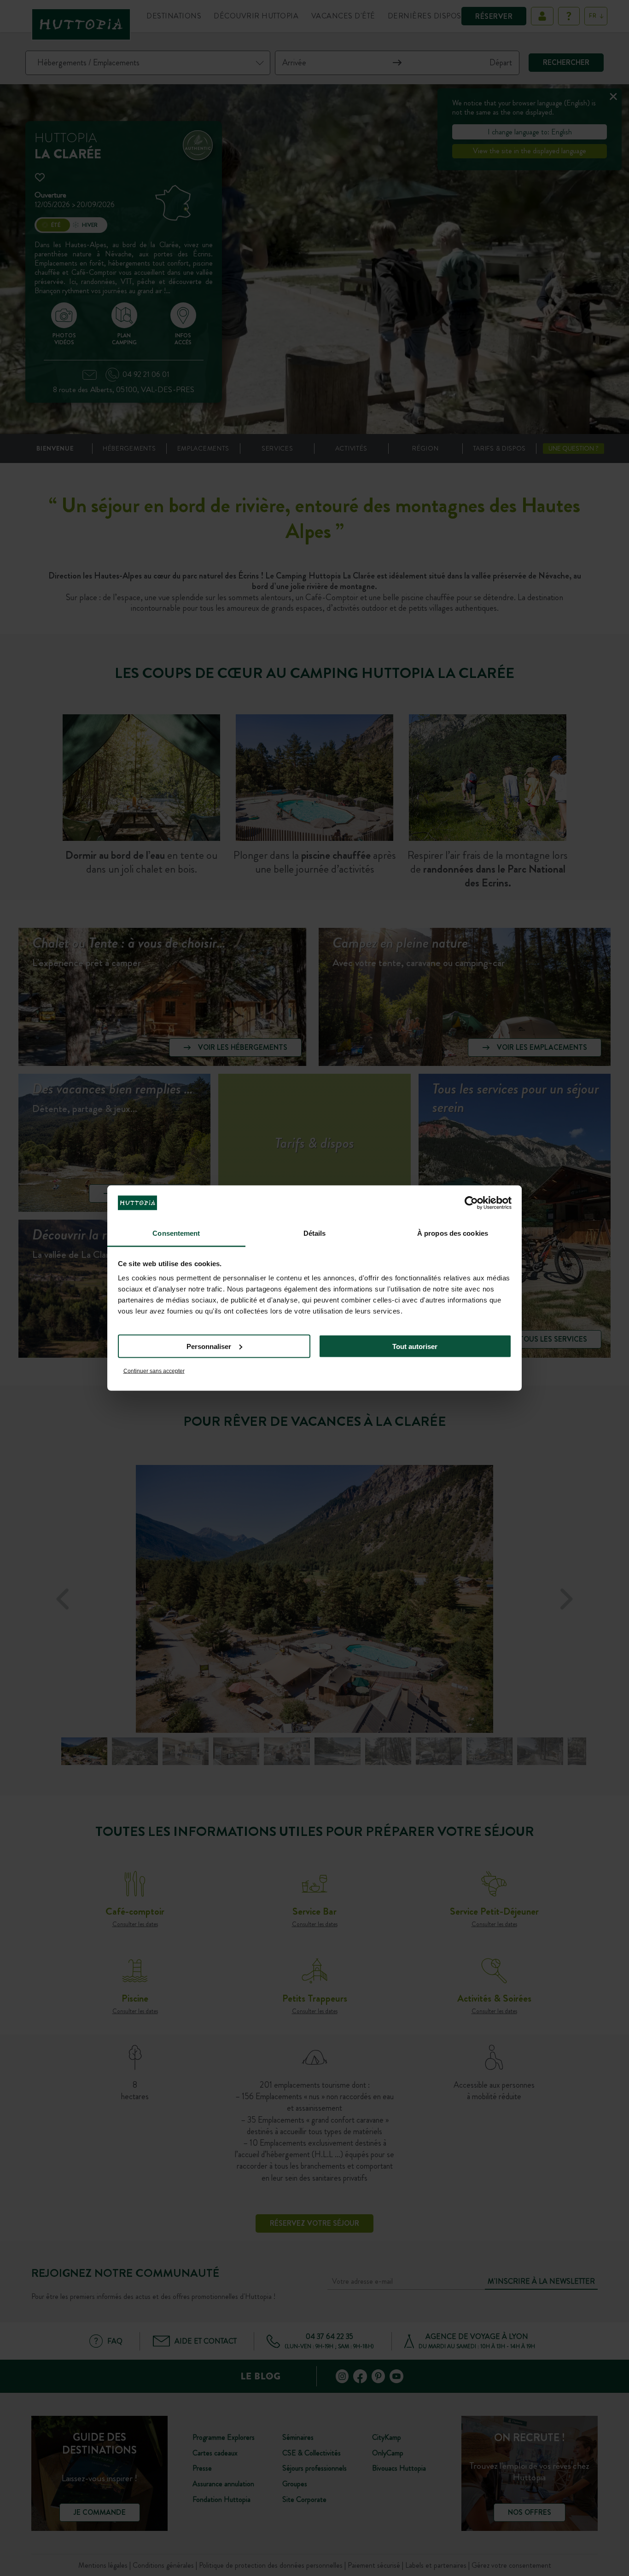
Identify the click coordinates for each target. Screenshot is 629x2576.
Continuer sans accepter (154, 1371)
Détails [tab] (315, 1233)
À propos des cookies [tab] (453, 1233)
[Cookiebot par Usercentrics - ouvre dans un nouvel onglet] (471, 1203)
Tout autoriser (415, 1346)
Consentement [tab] (176, 1233)
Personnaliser (209, 1346)
